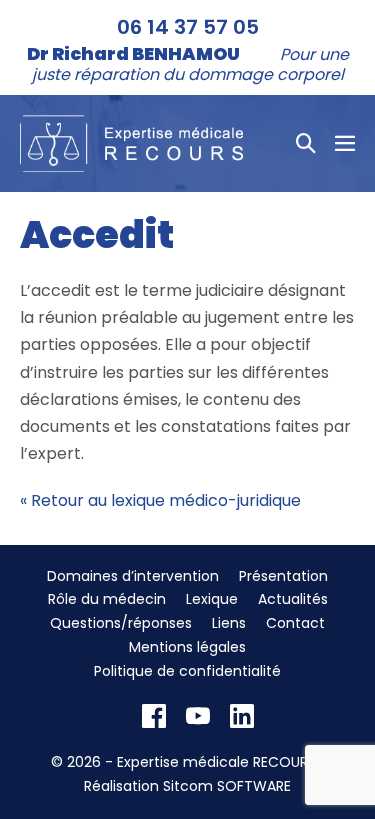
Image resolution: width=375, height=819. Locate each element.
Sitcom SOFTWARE (227, 786)
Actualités (293, 599)
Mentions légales (187, 647)
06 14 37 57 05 (188, 27)
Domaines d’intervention (133, 576)
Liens (229, 623)
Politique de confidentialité (187, 671)
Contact (295, 623)
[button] (306, 143)
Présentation (283, 576)
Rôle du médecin (107, 599)
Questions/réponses (121, 623)
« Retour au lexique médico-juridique (160, 500)
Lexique (212, 599)
